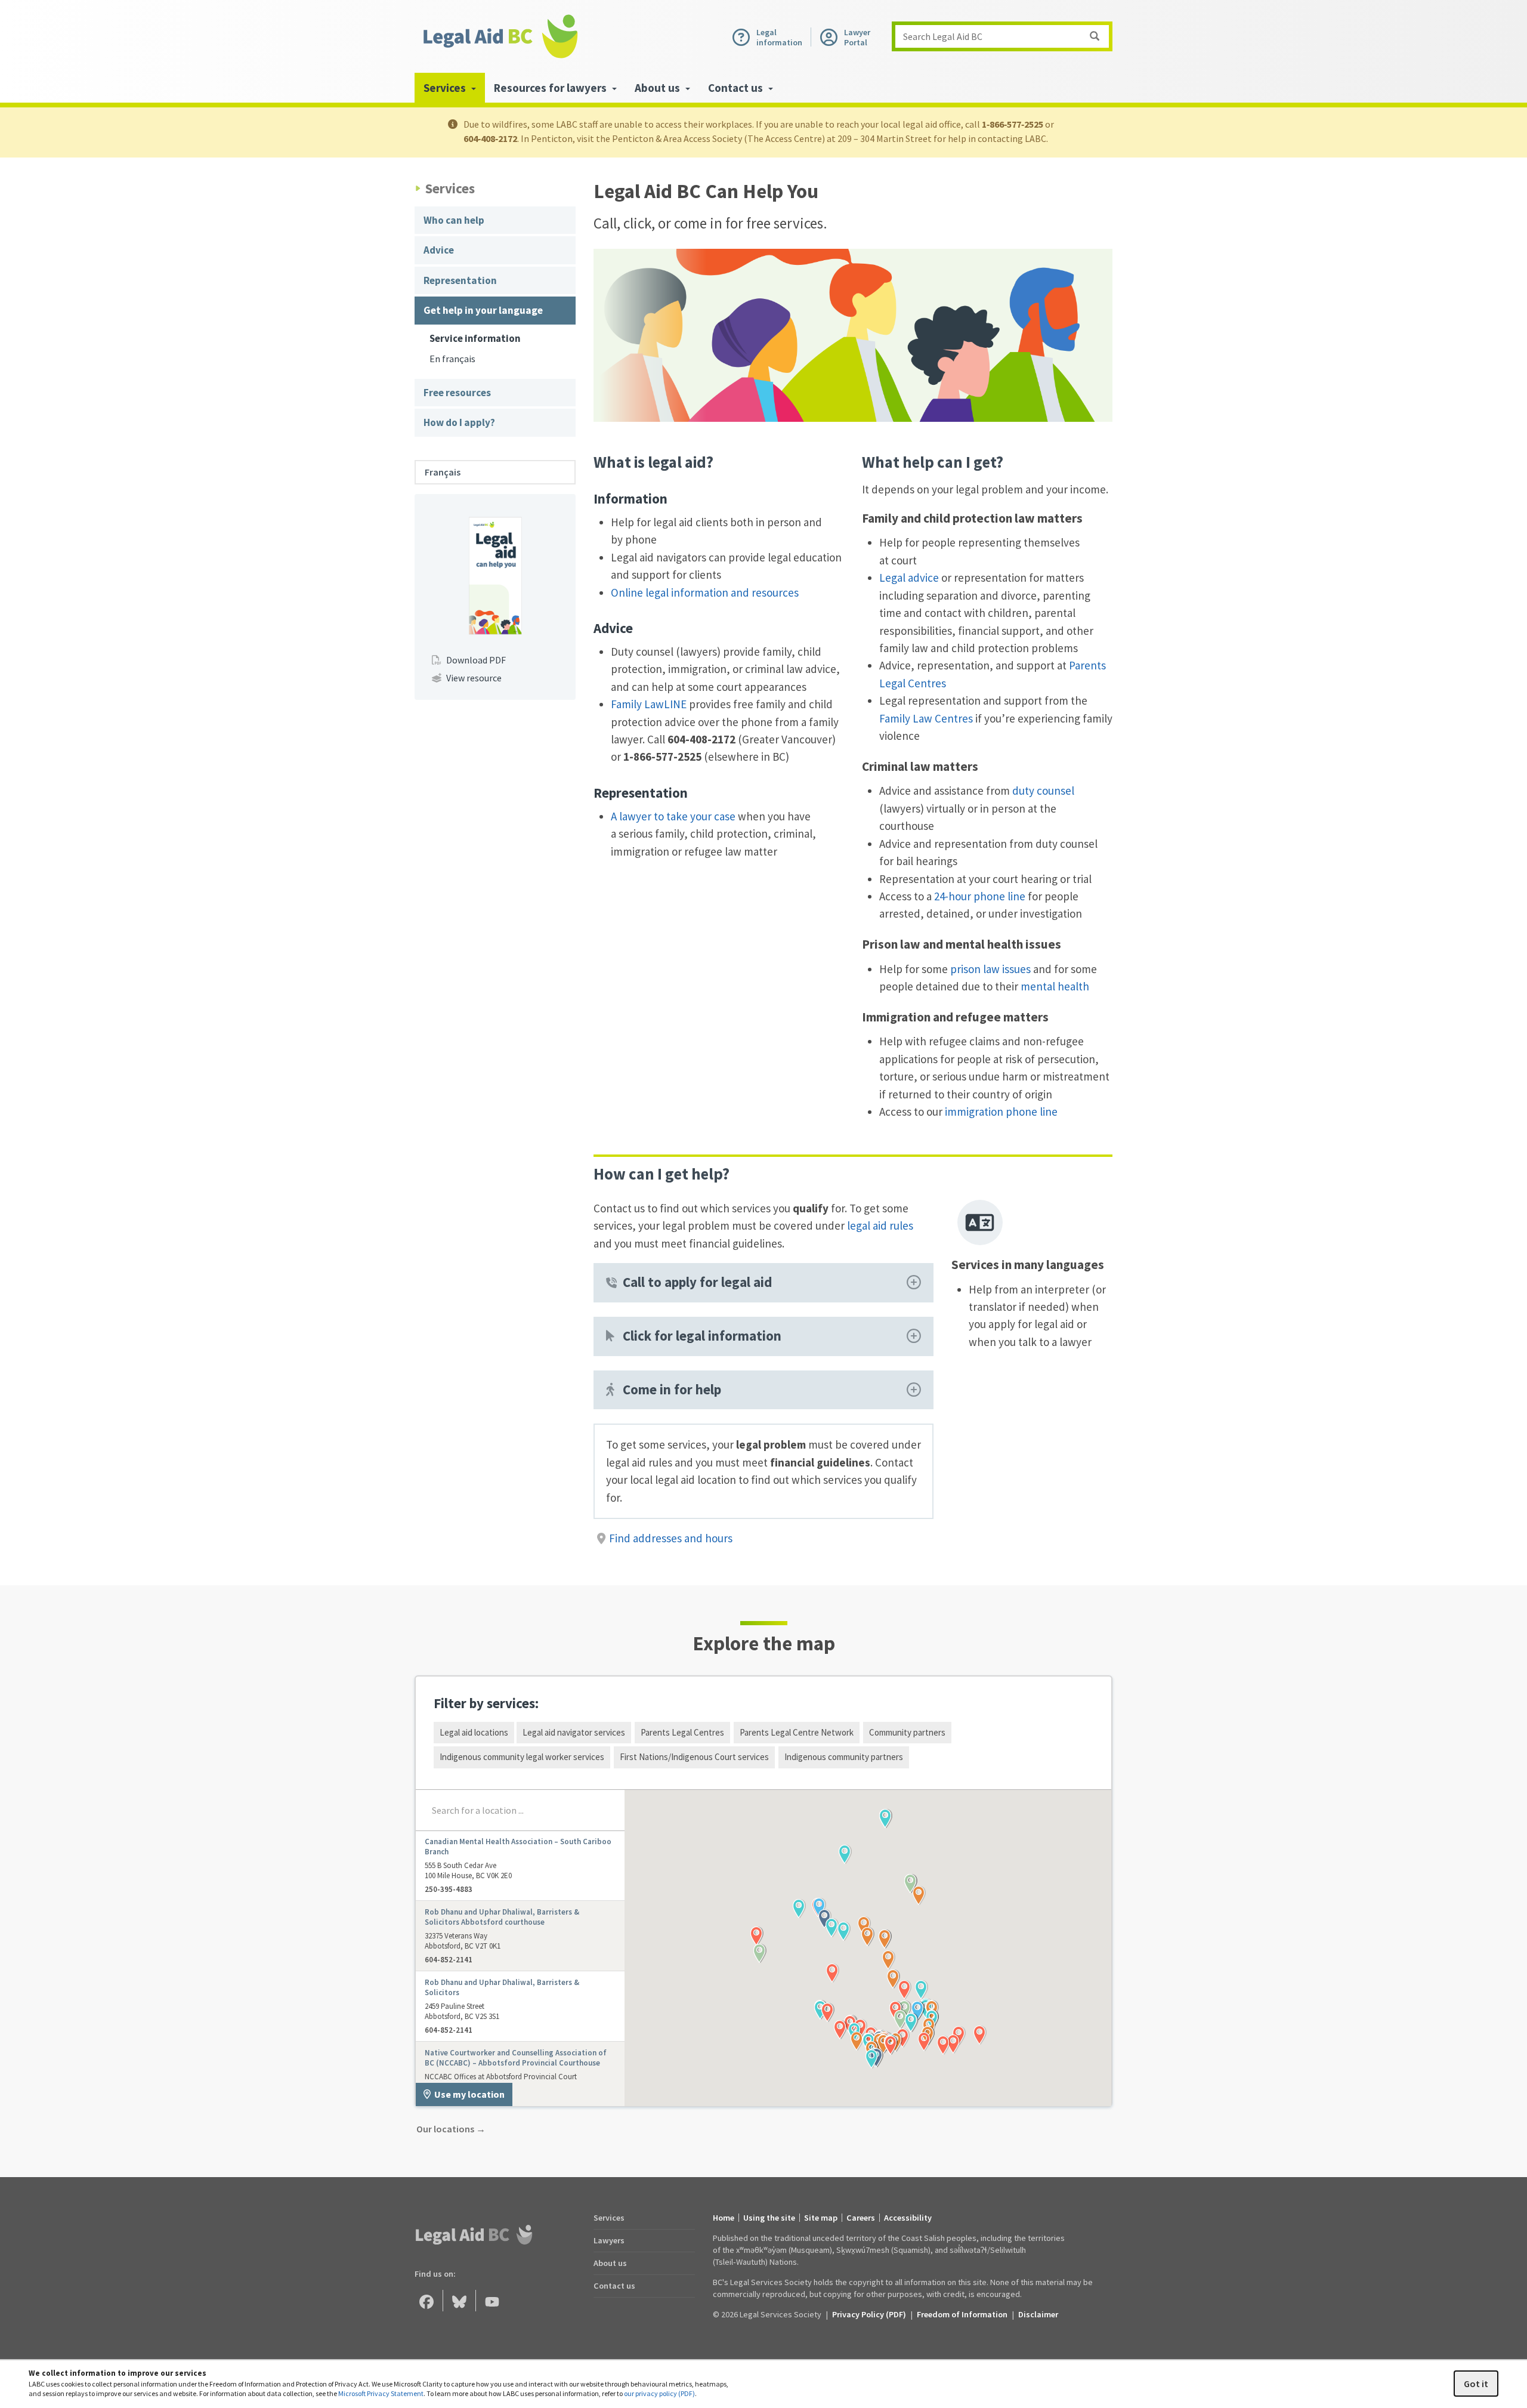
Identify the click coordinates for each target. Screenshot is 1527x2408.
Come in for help (672, 1390)
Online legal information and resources (705, 592)
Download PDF (476, 660)
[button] (904, 1990)
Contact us (614, 2286)
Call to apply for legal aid (697, 1282)
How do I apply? (459, 422)
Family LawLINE (649, 704)
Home (724, 2218)
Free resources (457, 393)
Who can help (454, 220)
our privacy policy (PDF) (659, 2393)
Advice (439, 250)
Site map (821, 2218)
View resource (474, 678)
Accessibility (908, 2218)
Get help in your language (483, 310)
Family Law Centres (926, 718)
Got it (1476, 2384)
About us (610, 2263)
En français (452, 359)
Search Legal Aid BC (943, 36)
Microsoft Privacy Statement (381, 2393)
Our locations (451, 2129)
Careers (861, 2218)
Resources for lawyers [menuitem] (551, 88)
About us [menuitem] (659, 88)
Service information (475, 339)
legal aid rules (880, 1225)
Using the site (769, 2218)
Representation (460, 280)
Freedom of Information (962, 2314)
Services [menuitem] (446, 88)
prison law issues (990, 969)
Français (443, 472)
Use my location (469, 2094)
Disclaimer (1038, 2314)
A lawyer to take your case (673, 816)
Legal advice (909, 578)
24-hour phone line (980, 896)
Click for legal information (702, 1336)
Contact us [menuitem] (737, 88)
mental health (1055, 986)
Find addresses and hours (671, 1538)
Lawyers (609, 2240)
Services (609, 2218)
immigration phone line (1001, 1112)
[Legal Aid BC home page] (500, 36)
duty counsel (1043, 791)
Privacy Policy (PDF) (869, 2314)
